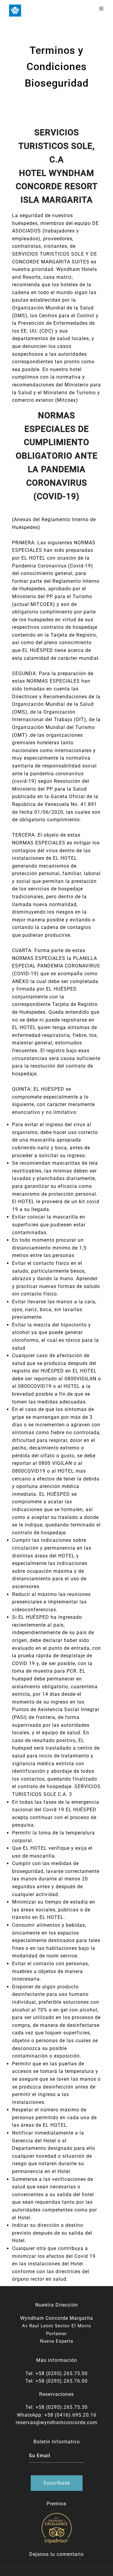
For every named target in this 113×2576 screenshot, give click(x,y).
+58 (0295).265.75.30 (62, 2407)
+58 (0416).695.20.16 (70, 2415)
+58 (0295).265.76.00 (62, 2381)
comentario (70, 2554)
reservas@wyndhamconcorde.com (56, 2422)
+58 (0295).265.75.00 (62, 2373)
